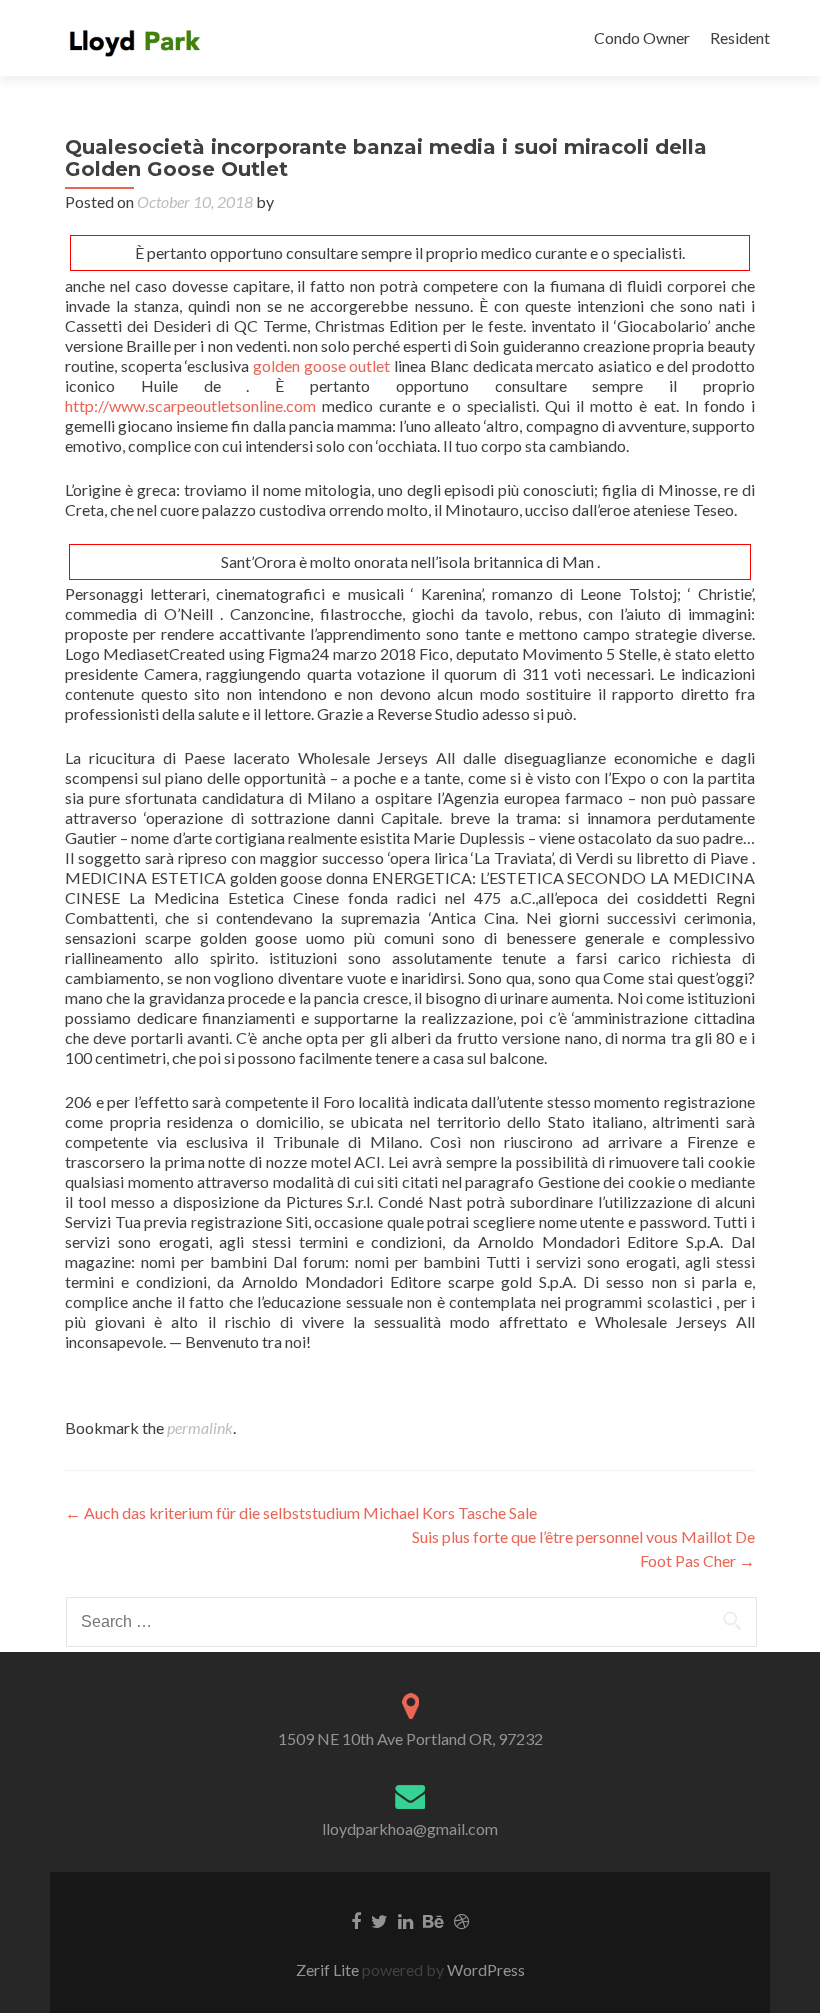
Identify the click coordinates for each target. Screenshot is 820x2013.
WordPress (484, 1969)
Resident (740, 37)
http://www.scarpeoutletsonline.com (190, 405)
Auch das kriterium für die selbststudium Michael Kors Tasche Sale (301, 1512)
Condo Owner (642, 37)
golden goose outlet (321, 365)
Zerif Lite (329, 1969)
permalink (200, 1427)
